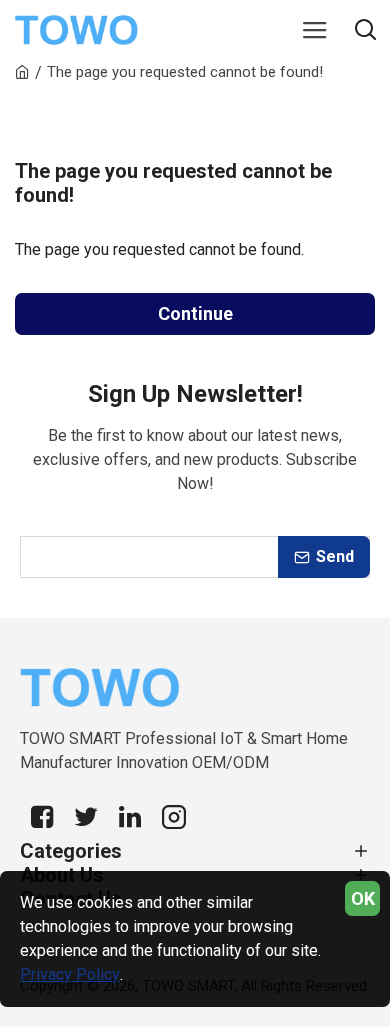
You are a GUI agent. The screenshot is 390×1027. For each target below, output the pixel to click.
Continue (195, 313)
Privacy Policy (70, 974)
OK (363, 898)
